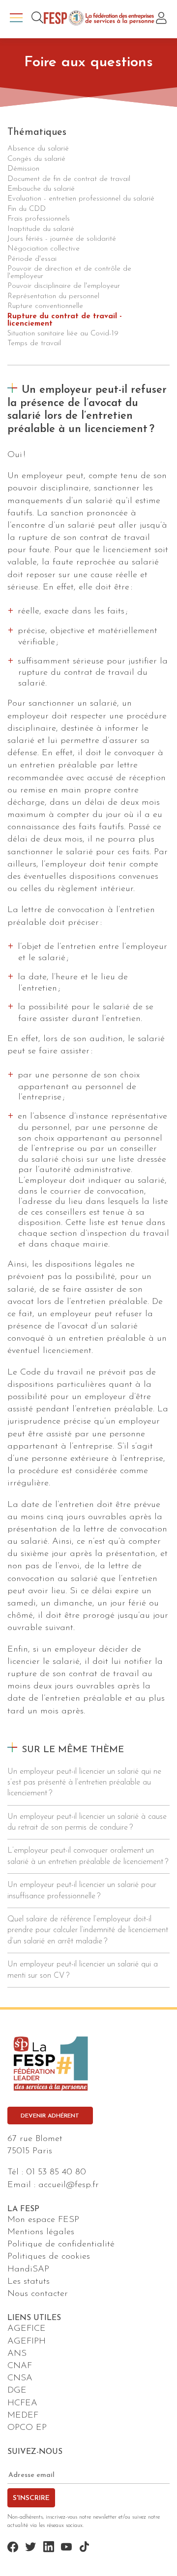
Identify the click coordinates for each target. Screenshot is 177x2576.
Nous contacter (38, 2294)
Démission (23, 169)
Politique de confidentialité (61, 2244)
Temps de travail (34, 344)
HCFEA (22, 2403)
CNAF (20, 2366)
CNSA (20, 2378)
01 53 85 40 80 (56, 2172)
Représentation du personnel (53, 296)
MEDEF (23, 2416)
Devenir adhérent (50, 2116)
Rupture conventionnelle (45, 306)
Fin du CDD (27, 209)
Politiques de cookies (49, 2257)
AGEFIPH (27, 2342)
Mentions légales (41, 2232)
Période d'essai (32, 259)
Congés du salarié (36, 159)
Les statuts (29, 2282)
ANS (17, 2354)
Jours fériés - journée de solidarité (62, 239)
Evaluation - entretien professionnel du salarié (81, 199)
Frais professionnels (39, 219)
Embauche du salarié (41, 189)
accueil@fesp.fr (69, 2185)
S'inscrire (31, 2498)
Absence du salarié (38, 149)
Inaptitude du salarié (41, 229)
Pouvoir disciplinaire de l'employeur (64, 286)
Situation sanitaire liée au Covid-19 (63, 334)
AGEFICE (27, 2329)
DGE (17, 2391)
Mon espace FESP (43, 2220)
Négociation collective (44, 249)
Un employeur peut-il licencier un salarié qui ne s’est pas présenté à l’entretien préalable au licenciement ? (84, 1783)
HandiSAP (28, 2270)
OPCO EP (27, 2428)
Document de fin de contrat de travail (69, 179)
